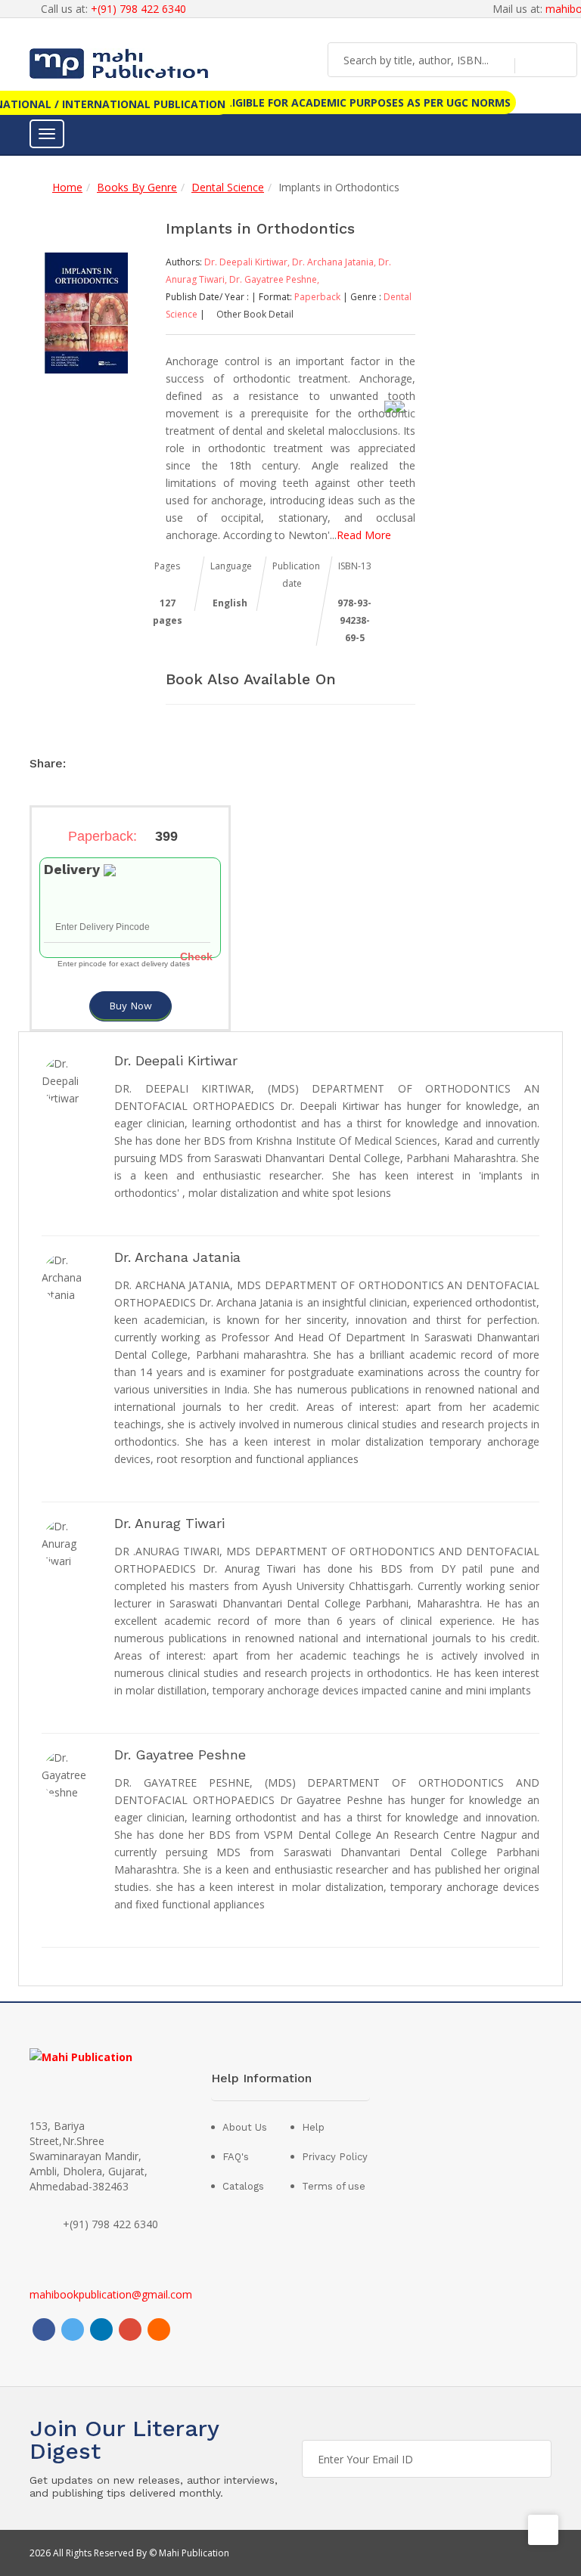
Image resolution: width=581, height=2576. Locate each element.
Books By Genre (137, 187)
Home (67, 187)
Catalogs (243, 2186)
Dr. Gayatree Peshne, (274, 279)
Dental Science (228, 187)
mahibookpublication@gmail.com (111, 2294)
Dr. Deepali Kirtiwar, (248, 262)
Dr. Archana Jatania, (335, 262)
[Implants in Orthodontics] (86, 312)
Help (313, 2127)
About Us (245, 2127)
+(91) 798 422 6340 (138, 9)
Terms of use (334, 2186)
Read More (364, 535)
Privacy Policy (335, 2157)
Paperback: (123, 836)
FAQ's (236, 2157)
